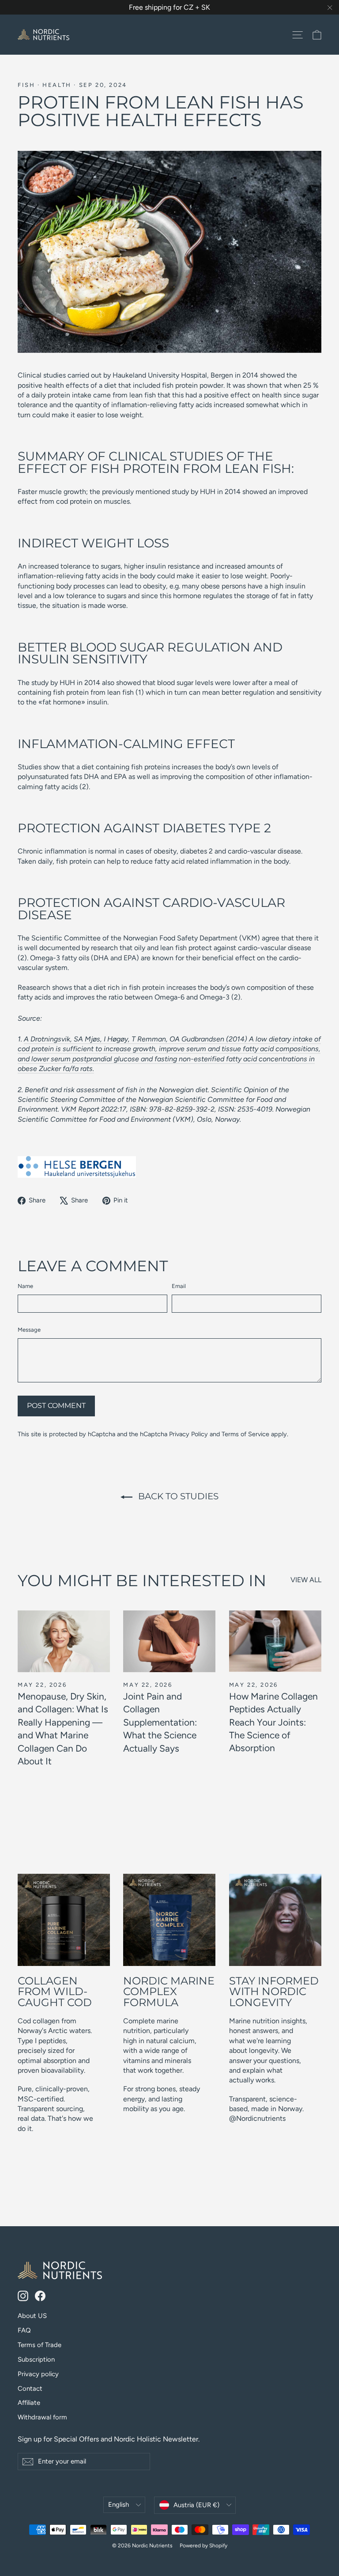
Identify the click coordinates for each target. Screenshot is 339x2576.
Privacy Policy (188, 1434)
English (119, 2505)
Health (57, 85)
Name (25, 1286)
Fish (26, 85)
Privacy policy (38, 2374)
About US (32, 2316)
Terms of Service (245, 1434)
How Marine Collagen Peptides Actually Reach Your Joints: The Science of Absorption (273, 1722)
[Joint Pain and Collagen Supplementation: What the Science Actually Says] (169, 1641)
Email (179, 1286)
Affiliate (29, 2403)
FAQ (24, 2330)
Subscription (36, 2359)
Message (29, 1330)
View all (306, 1580)
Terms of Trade (40, 2345)
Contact (30, 2389)
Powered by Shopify (203, 2546)
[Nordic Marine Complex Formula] (169, 1920)
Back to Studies (177, 1496)
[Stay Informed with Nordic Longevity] (275, 1920)
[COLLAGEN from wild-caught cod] (64, 1920)
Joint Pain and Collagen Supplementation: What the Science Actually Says (160, 1722)
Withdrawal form (42, 2417)
